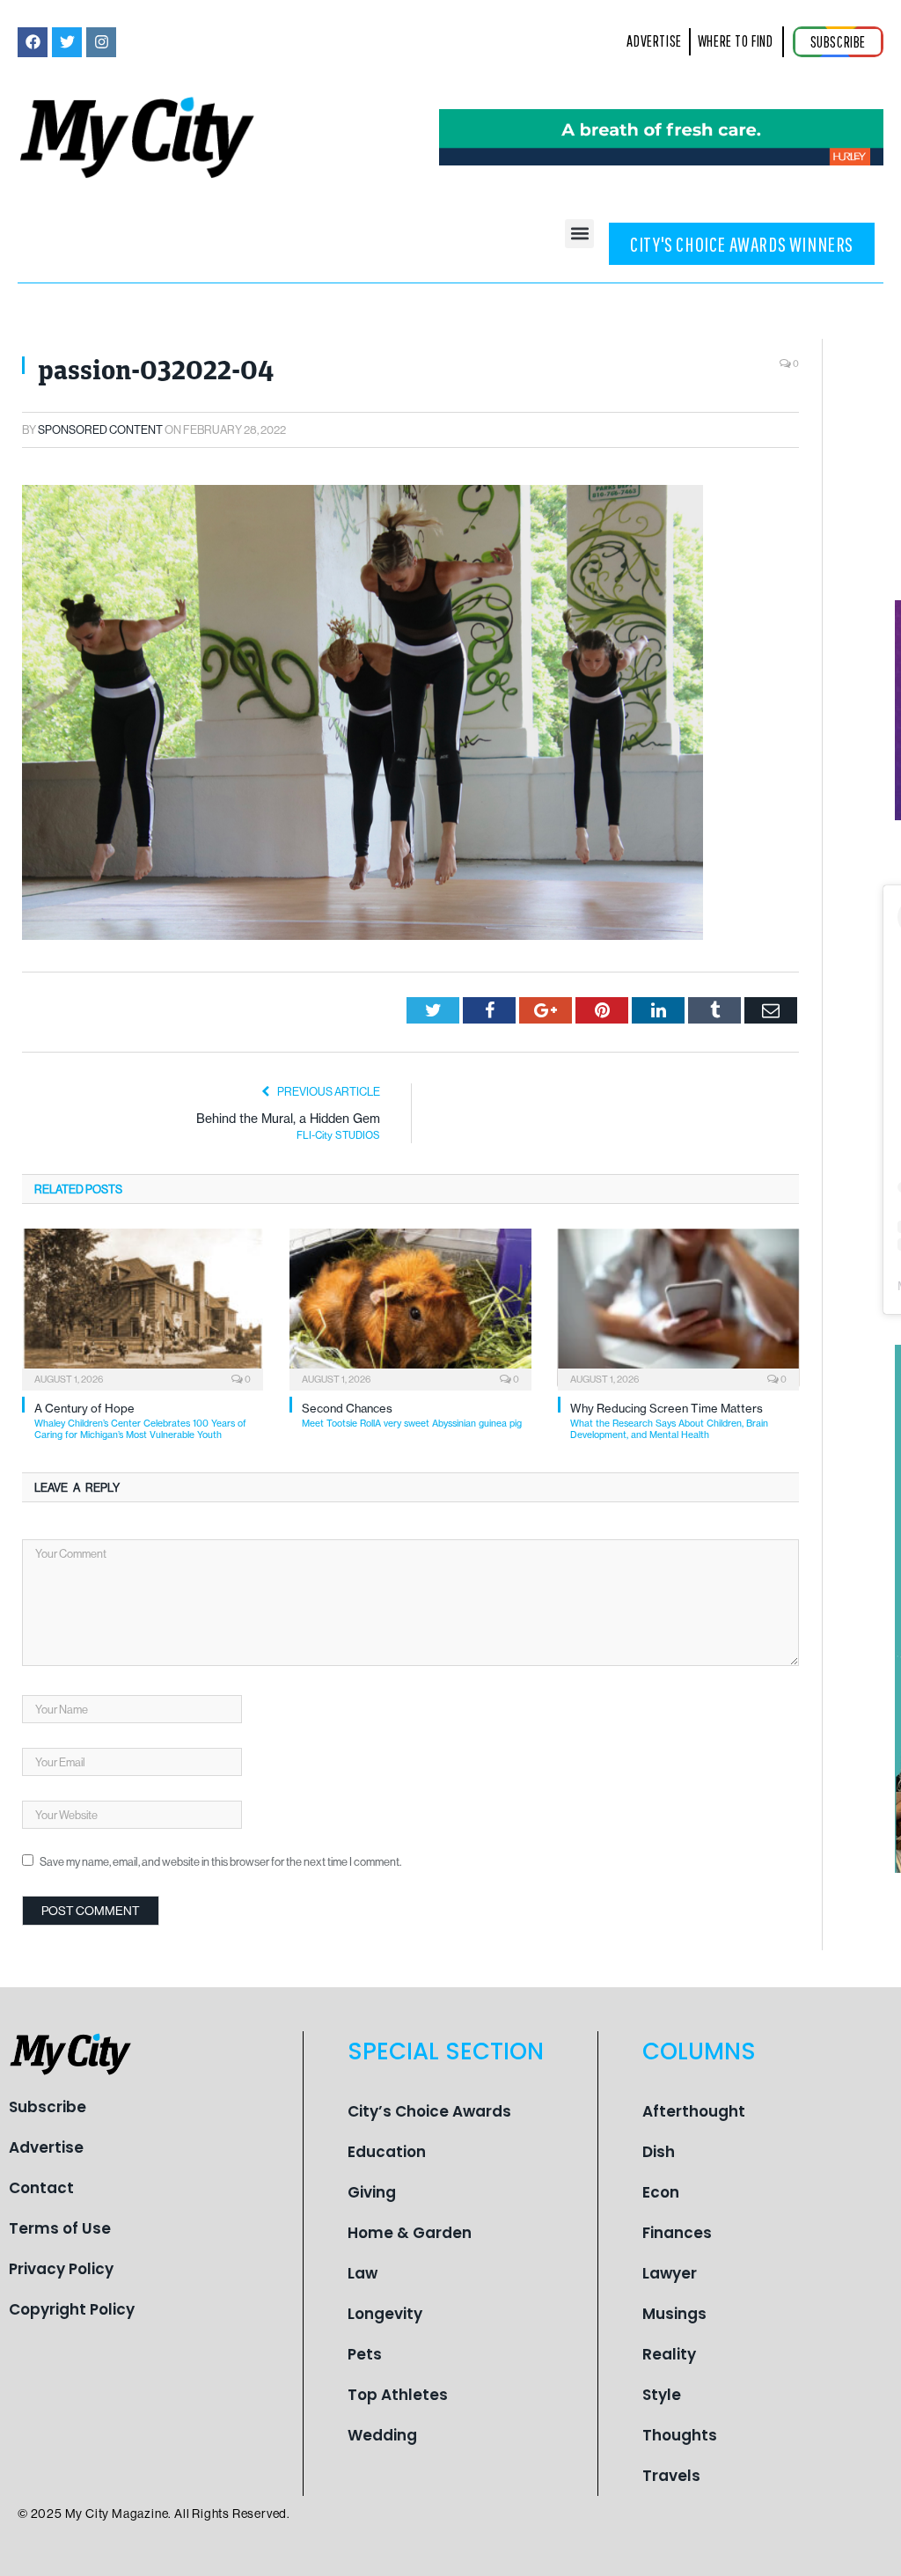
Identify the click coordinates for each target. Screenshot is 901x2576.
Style (662, 2395)
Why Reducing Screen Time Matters (669, 1421)
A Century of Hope (140, 1421)
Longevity (385, 2314)
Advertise (46, 2147)
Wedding (382, 2435)
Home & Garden (410, 2233)
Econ (661, 2192)
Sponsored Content (100, 429)
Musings (674, 2314)
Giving (372, 2192)
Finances (677, 2233)
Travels (671, 2476)
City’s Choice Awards (429, 2111)
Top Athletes (398, 2395)
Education (387, 2152)
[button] (579, 234)
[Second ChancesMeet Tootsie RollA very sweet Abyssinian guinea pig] (410, 1308)
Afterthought (694, 2111)
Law (363, 2273)
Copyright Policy (72, 2309)
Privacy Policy (61, 2269)
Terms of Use (60, 2228)
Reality (669, 2354)
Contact (41, 2188)
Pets (365, 2354)
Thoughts (680, 2435)
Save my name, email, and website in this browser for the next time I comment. (220, 1861)
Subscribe (48, 2107)
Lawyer (670, 2273)
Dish (659, 2152)
